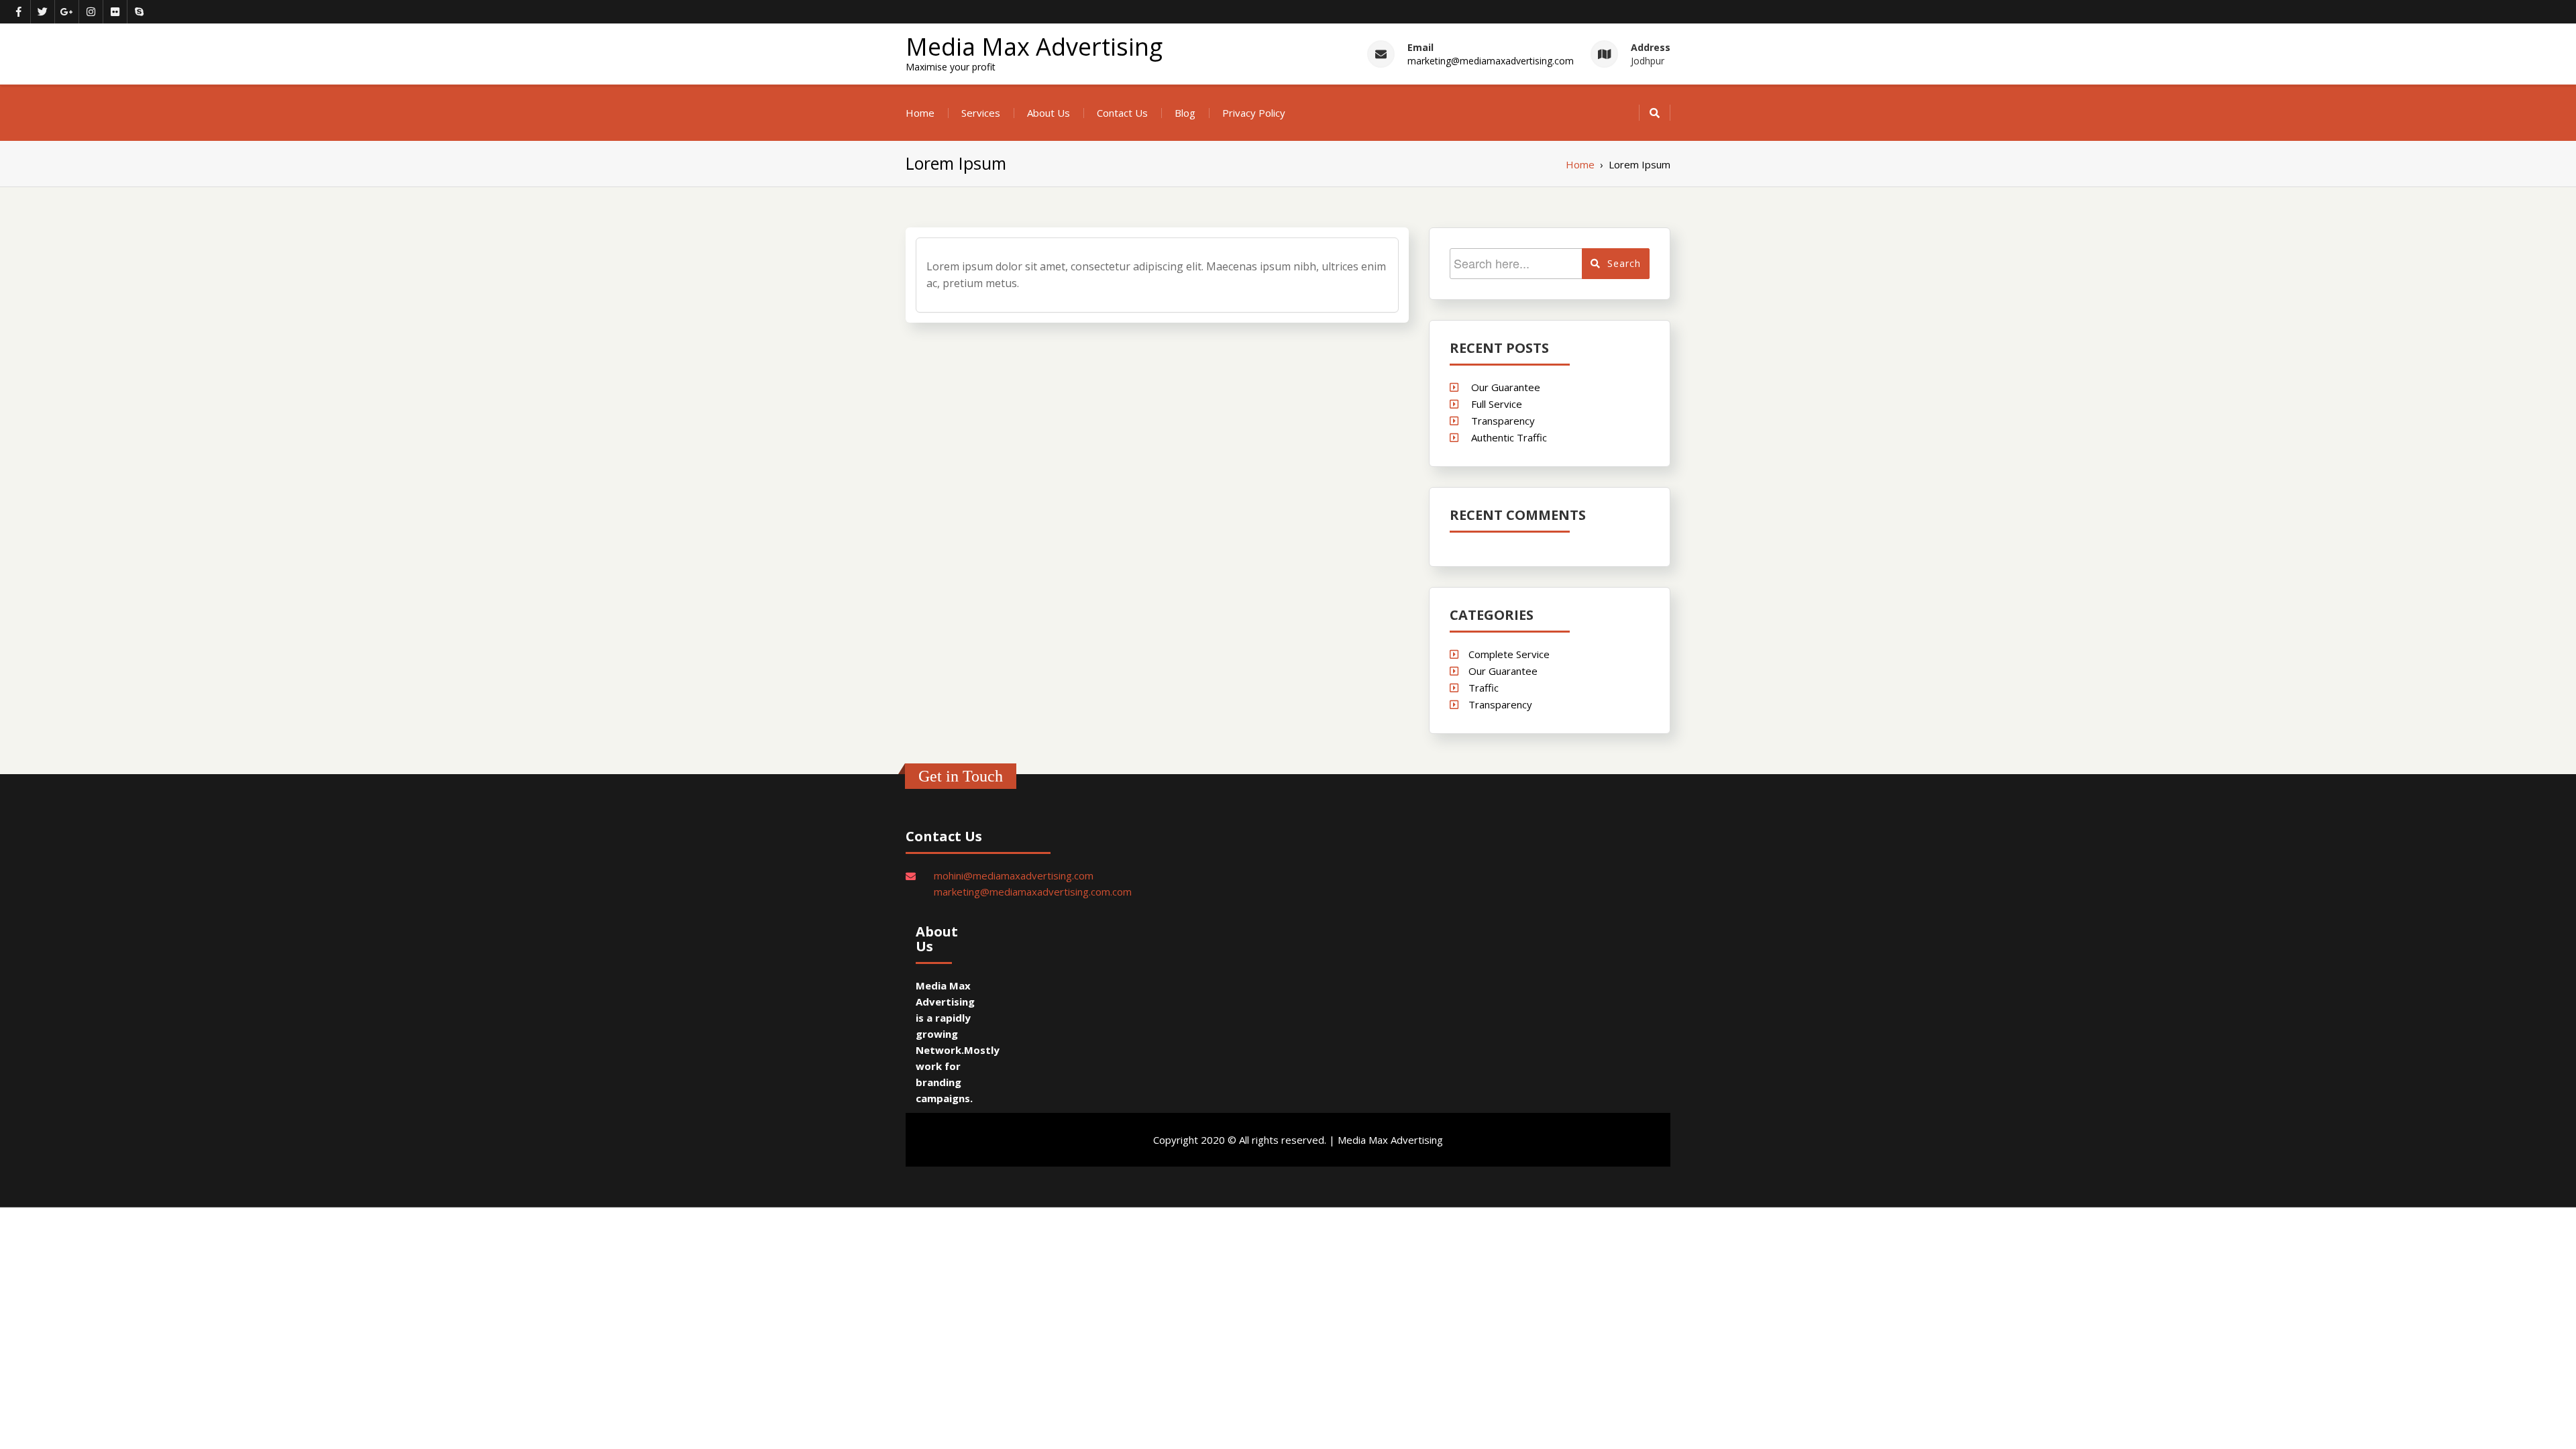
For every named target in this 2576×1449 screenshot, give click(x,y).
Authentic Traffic (1509, 437)
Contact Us (1122, 113)
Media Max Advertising (1034, 47)
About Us (1049, 113)
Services (981, 113)
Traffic (1484, 688)
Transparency (1503, 421)
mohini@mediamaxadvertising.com (1014, 875)
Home (920, 113)
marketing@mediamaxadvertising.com (1491, 61)
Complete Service (1509, 654)
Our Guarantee (1506, 387)
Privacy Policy (1254, 113)
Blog (1185, 113)
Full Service (1497, 404)
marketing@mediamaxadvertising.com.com (1033, 892)
